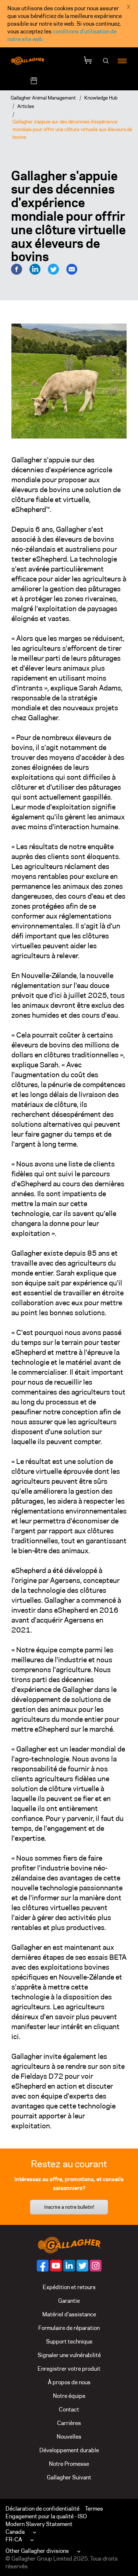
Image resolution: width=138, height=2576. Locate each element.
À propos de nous (69, 2382)
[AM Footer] (43, 2266)
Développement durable (69, 2450)
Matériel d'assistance (69, 2314)
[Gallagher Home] (69, 2244)
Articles (26, 106)
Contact (69, 2409)
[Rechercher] (106, 61)
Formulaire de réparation (69, 2328)
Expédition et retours (69, 2287)
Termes (94, 2509)
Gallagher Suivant (69, 2477)
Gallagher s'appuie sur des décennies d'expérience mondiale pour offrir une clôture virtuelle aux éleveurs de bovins (72, 129)
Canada (15, 2532)
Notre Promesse (69, 2464)
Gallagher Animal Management (43, 98)
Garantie (69, 2301)
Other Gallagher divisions (37, 2551)
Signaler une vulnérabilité (69, 2355)
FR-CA (14, 2539)
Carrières (69, 2423)
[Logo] (28, 61)
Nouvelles (69, 2437)
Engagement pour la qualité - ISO (46, 2516)
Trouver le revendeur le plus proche (87, 81)
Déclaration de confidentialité (43, 2509)
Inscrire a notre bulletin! (69, 2207)
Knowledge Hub (101, 98)
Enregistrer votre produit (69, 2369)
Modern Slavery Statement (39, 2524)
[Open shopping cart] (88, 61)
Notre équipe (69, 2396)
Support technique (69, 2342)
